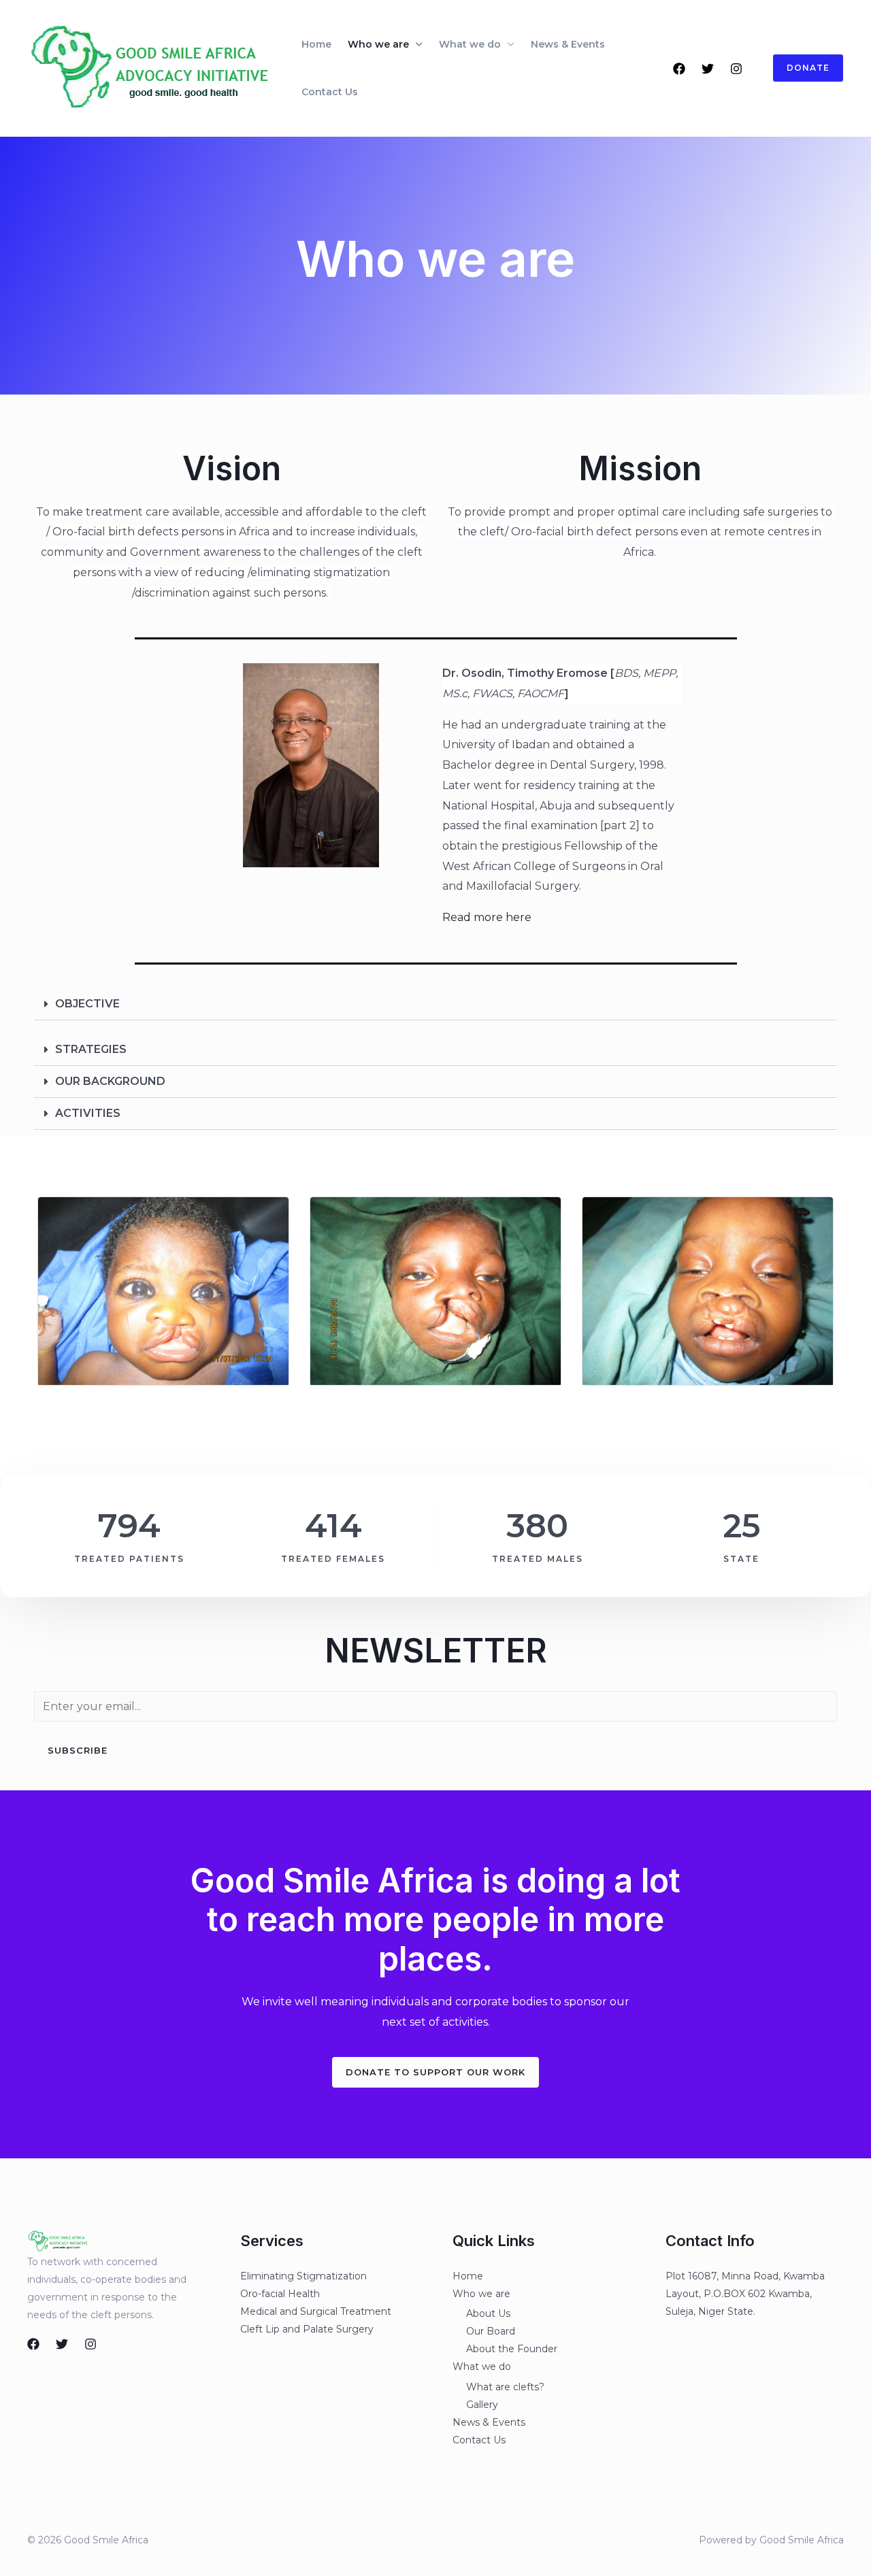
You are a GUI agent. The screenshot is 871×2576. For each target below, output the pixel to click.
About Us (488, 2313)
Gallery (482, 2405)
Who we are (378, 44)
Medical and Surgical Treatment (316, 2311)
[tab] (435, 1004)
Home (316, 44)
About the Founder (512, 2349)
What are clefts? (505, 2387)
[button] (435, 2072)
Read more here (487, 917)
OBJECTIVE (87, 1004)
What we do (470, 44)
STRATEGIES (91, 1049)
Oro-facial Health (280, 2294)
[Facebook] (679, 69)
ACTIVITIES (88, 1113)
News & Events (568, 44)
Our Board (491, 2331)
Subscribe (78, 1750)
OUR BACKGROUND (110, 1081)
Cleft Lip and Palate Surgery (307, 2329)
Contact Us (330, 92)
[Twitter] (708, 69)
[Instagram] (736, 69)
